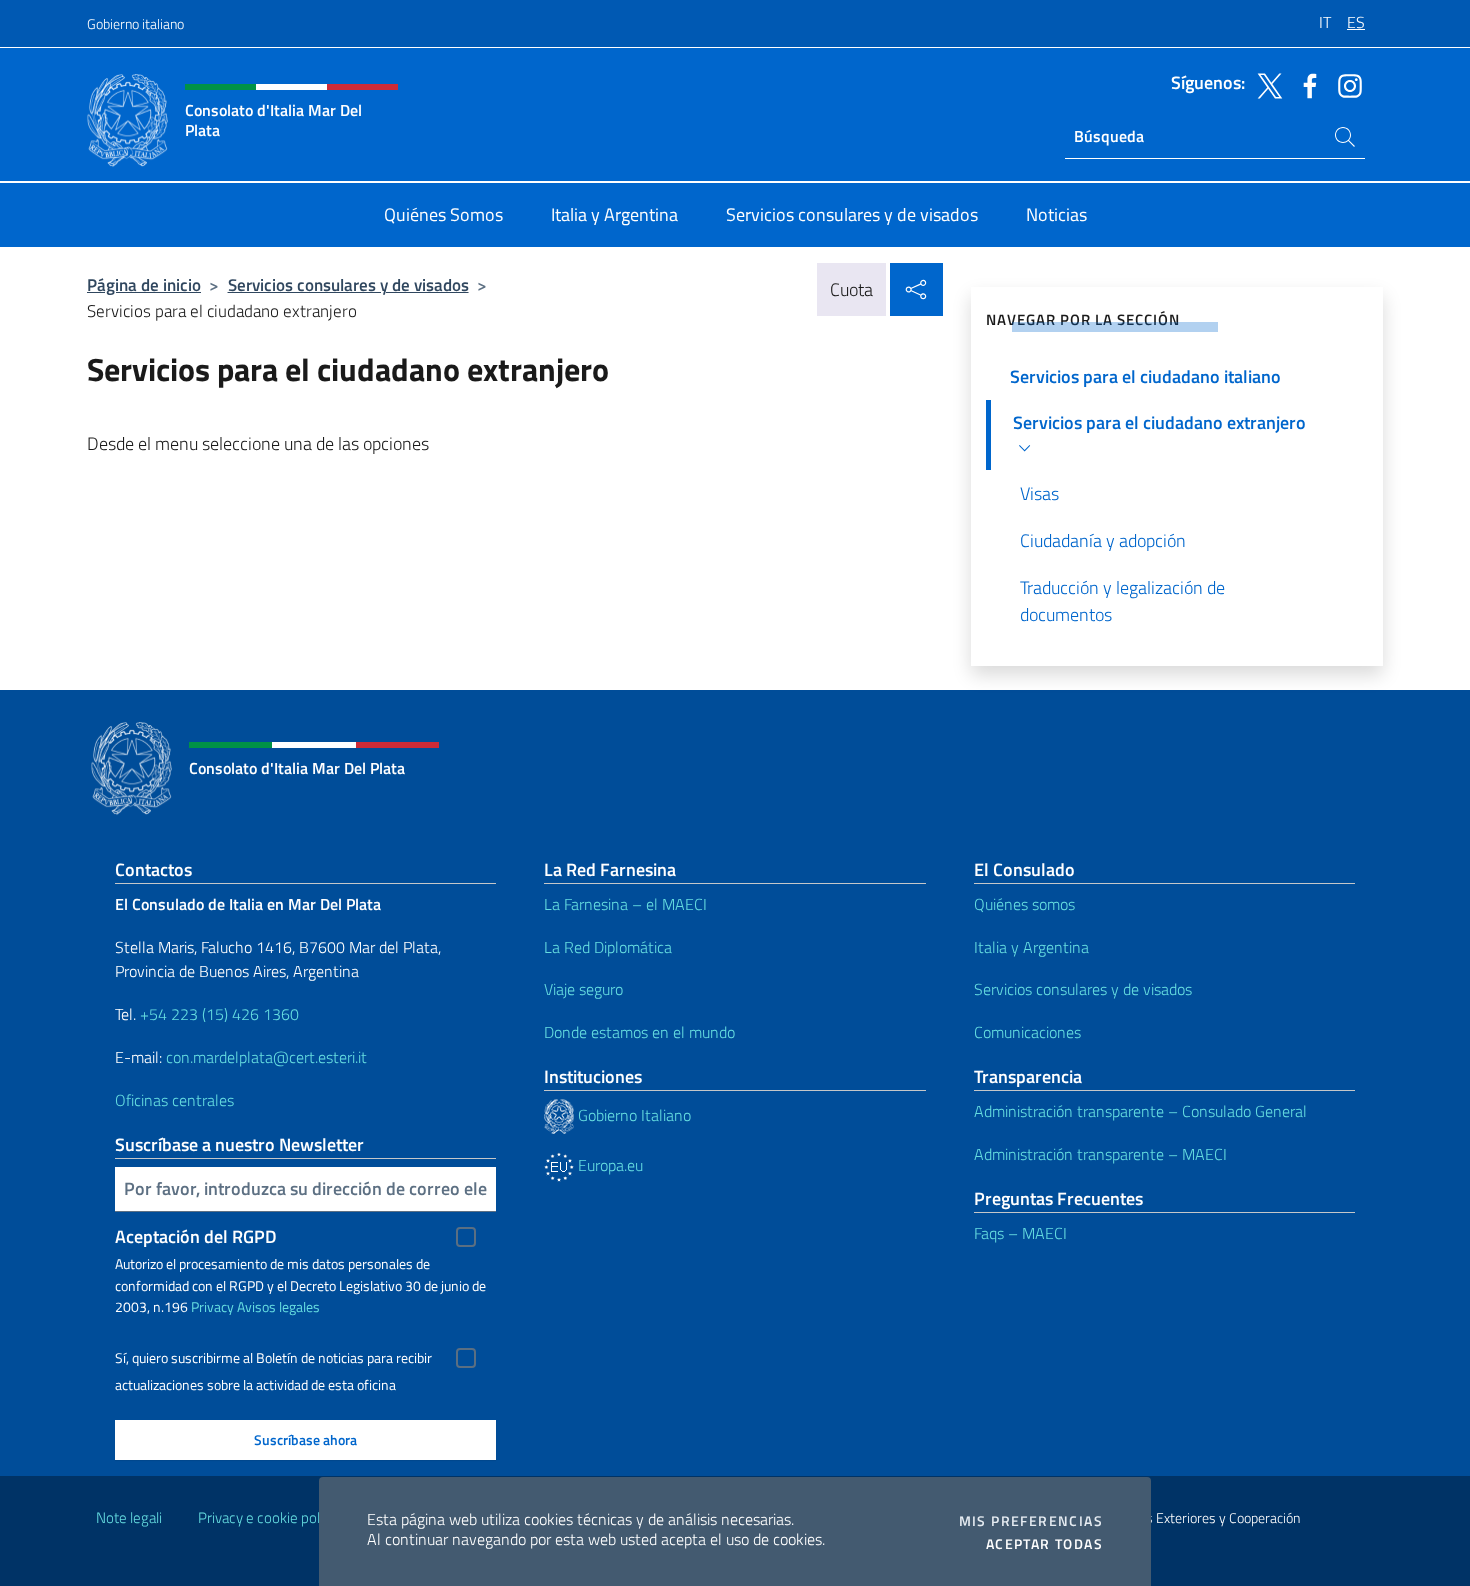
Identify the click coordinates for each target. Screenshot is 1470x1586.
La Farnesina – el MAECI (625, 904)
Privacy (212, 1306)
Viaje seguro (583, 989)
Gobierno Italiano (632, 1115)
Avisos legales (278, 1306)
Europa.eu (608, 1165)
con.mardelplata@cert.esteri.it (266, 1057)
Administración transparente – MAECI (1100, 1154)
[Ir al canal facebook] (1305, 84)
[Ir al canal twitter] (1265, 84)
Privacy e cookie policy (267, 1517)
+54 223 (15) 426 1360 (219, 1014)
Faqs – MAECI (1020, 1233)
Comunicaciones (1027, 1032)
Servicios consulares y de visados (348, 284)
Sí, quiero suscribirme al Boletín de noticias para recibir (273, 1358)
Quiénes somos (1024, 904)
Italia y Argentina (1031, 947)
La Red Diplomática (608, 947)
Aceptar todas (1044, 1544)
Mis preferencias (1031, 1521)
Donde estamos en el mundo (639, 1032)
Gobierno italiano (135, 23)
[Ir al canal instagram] (1345, 84)
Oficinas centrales (174, 1100)
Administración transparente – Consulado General (1140, 1111)
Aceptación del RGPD (196, 1236)
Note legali (129, 1517)
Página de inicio (144, 284)
